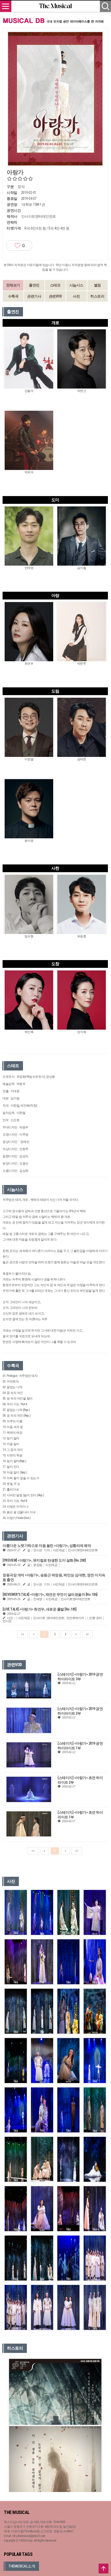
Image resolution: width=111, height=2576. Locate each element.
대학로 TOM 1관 (33, 204)
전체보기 (13, 285)
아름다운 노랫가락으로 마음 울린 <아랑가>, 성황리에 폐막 (47, 1546)
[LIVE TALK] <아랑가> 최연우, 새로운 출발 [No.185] (39, 1609)
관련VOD (55, 296)
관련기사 (34, 296)
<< (22, 1634)
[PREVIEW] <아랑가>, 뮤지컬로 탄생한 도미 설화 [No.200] (44, 1560)
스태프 (55, 285)
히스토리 (97, 296)
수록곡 (13, 296)
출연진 (34, 285)
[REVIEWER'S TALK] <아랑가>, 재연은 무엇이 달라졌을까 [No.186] (50, 1594)
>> (87, 1634)
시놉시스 (76, 285)
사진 (76, 296)
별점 (97, 285)
